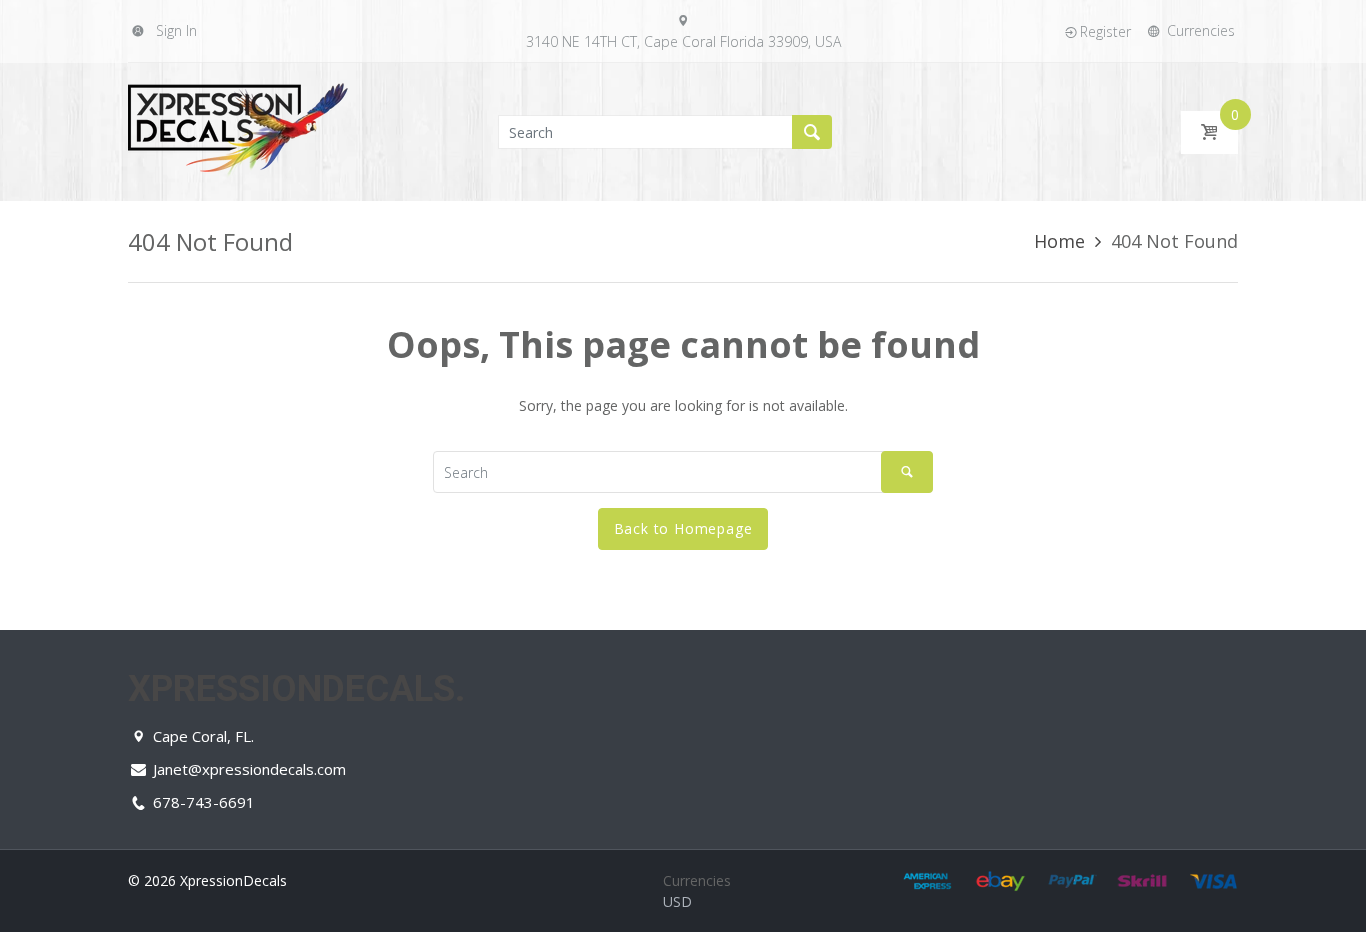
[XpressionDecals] (238, 130)
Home (1059, 241)
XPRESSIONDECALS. (296, 689)
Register (1105, 31)
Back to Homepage (683, 528)
